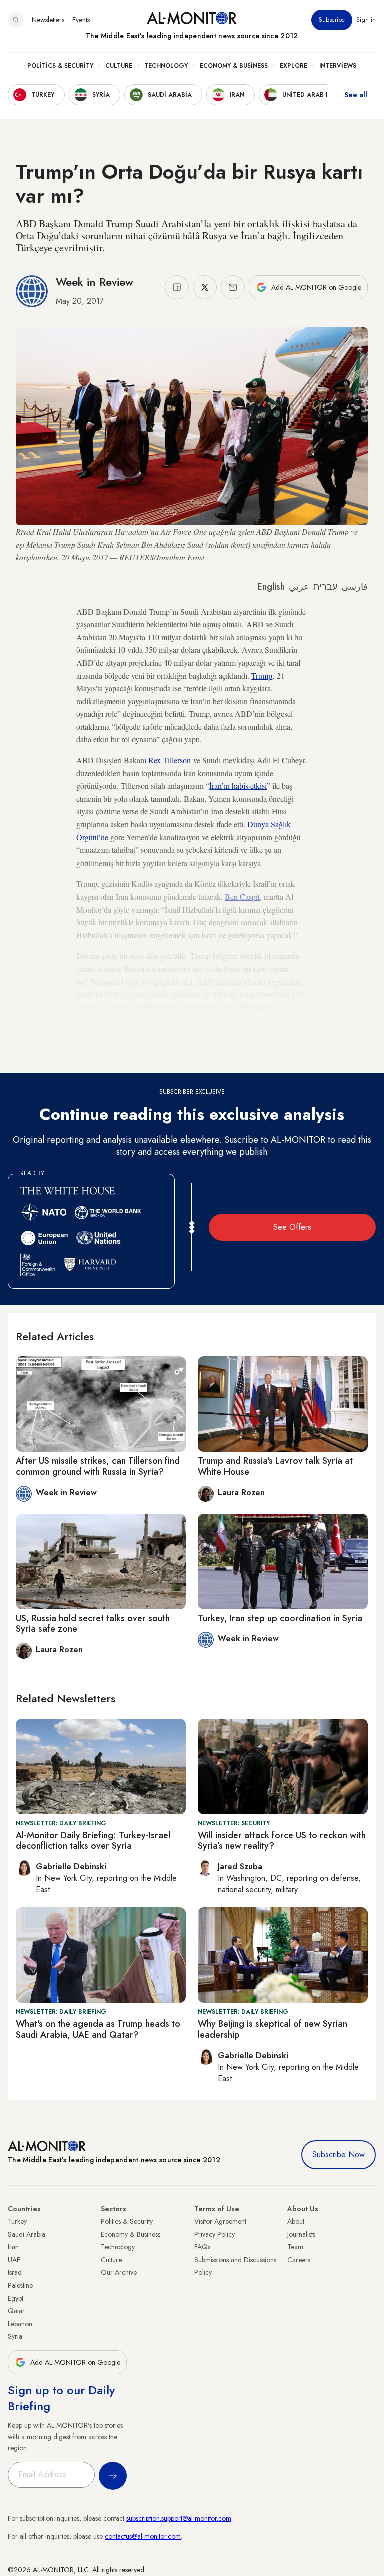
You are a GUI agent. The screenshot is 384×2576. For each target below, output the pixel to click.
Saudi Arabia (27, 2234)
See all (356, 95)
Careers (299, 2260)
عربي (299, 587)
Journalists (301, 2234)
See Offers (292, 1227)
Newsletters (48, 20)
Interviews (338, 66)
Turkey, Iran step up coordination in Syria (280, 1618)
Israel (15, 2272)
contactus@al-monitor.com (143, 2536)
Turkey (17, 2221)
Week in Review (95, 282)
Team (295, 2247)
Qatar (16, 2311)
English (271, 587)
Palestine (20, 2285)
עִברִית (325, 587)
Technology (166, 66)
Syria (15, 2336)
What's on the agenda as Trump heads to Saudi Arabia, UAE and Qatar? (98, 2029)
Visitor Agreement (220, 2221)
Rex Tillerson (170, 760)
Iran (13, 2247)
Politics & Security (60, 66)
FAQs (202, 2247)
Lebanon (20, 2324)
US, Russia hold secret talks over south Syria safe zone (93, 1624)
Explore (294, 66)
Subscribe (332, 20)
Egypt (16, 2298)
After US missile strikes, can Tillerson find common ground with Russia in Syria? (98, 1466)
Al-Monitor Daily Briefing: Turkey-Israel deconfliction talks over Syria (93, 1841)
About (296, 2221)
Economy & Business (234, 66)
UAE (14, 2260)
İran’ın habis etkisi (238, 786)
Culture (119, 66)
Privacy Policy (215, 2234)
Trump (262, 676)
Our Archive (119, 2272)
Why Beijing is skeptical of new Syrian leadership (273, 2029)
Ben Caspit (242, 896)
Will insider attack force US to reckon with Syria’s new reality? (282, 1841)
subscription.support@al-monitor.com (179, 2518)
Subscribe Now (339, 2155)
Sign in (366, 20)
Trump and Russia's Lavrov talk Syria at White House (275, 1466)
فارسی (355, 587)
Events (81, 20)
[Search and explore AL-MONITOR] (16, 20)
